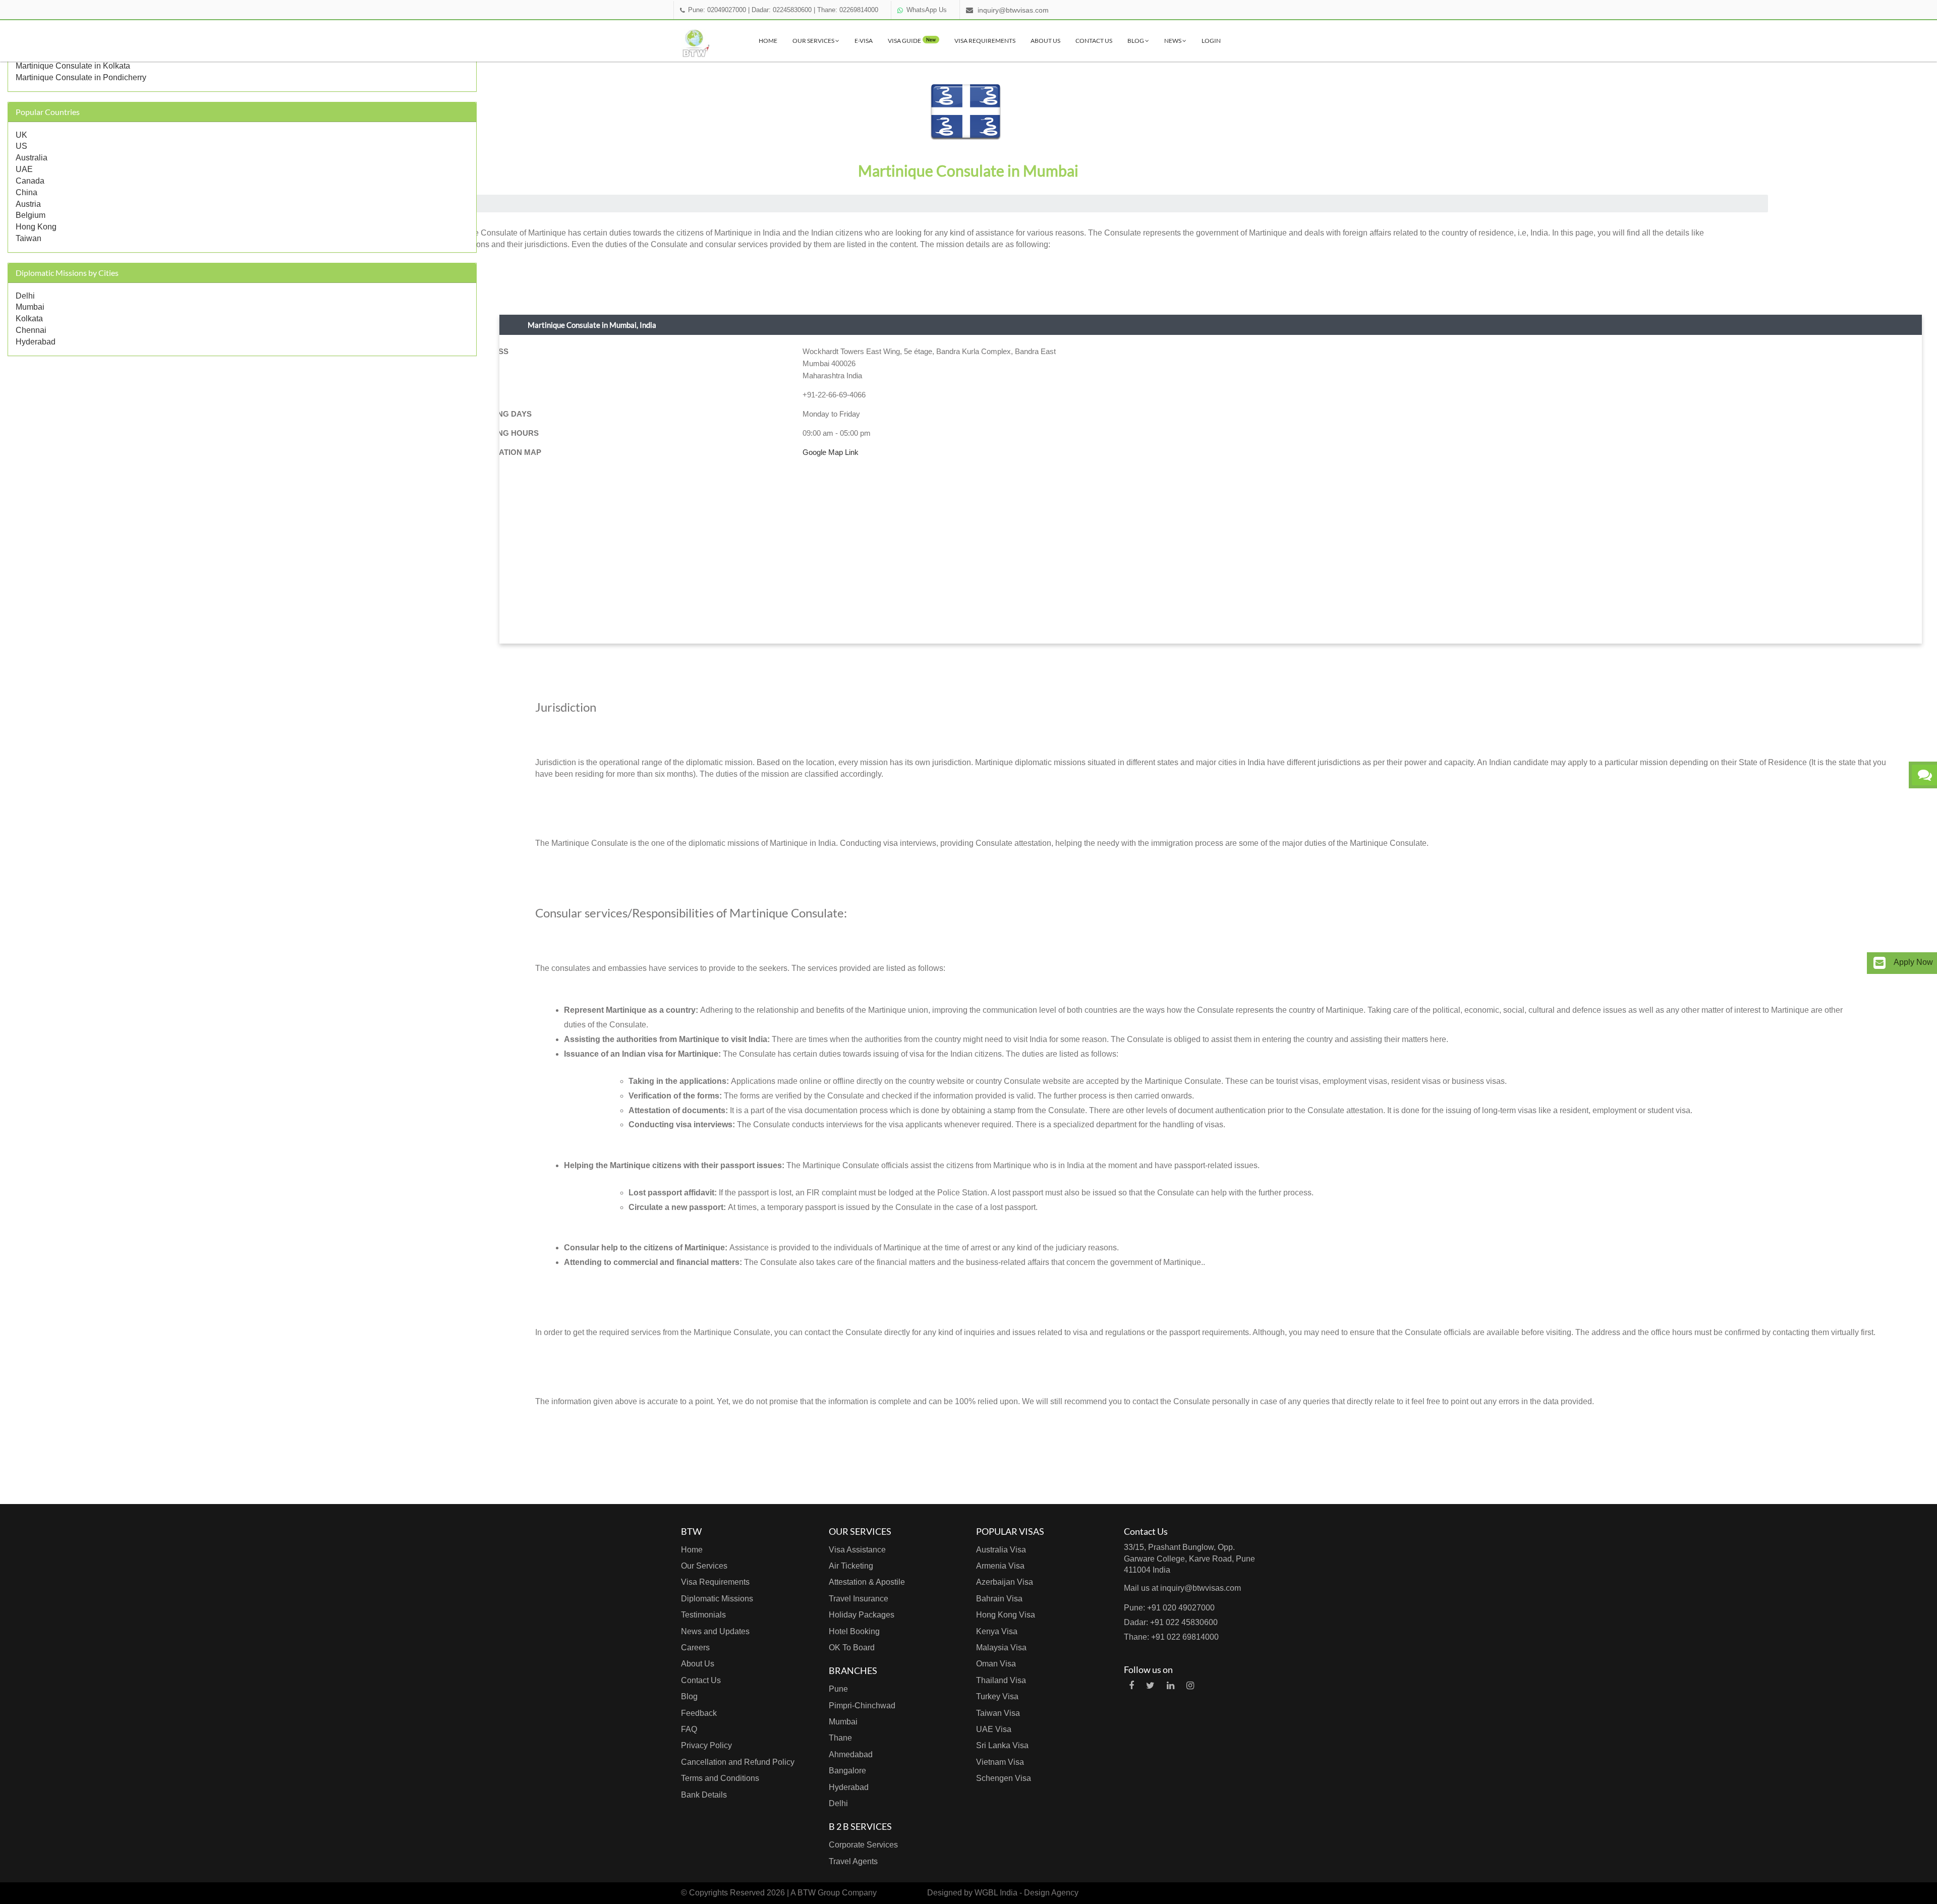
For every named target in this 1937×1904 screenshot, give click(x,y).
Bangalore (847, 1771)
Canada (30, 181)
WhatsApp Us (927, 10)
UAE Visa (994, 1729)
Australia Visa (1001, 1550)
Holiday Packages (862, 1615)
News (1173, 41)
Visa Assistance (857, 1550)
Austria (28, 204)
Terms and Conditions (720, 1778)
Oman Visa (996, 1664)
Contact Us (1094, 41)
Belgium (31, 215)
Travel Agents (853, 1861)
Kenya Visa (997, 1631)
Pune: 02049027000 (717, 10)
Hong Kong (36, 227)
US (21, 146)
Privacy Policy (706, 1745)
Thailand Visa (1001, 1680)
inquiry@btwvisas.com (1013, 10)
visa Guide (912, 41)
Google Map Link (831, 452)
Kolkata (29, 319)
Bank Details (704, 1795)
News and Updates (715, 1631)
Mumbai (30, 307)
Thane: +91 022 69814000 (1171, 1637)
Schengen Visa (1004, 1778)
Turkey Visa (997, 1696)
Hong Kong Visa (1006, 1615)
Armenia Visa (1000, 1566)
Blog (1136, 41)
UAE (24, 169)
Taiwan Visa (998, 1713)
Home (768, 41)
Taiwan (29, 238)
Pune (838, 1689)
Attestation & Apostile (867, 1582)
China (26, 192)
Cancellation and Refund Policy (738, 1762)
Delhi (25, 296)
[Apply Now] (1879, 963)
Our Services (814, 41)
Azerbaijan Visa (1005, 1582)
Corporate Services (863, 1845)
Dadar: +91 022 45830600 (1171, 1622)
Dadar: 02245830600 (782, 10)
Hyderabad (36, 342)
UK (21, 135)
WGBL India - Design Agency (1027, 1893)
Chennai (31, 330)
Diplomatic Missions (717, 1599)
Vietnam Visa (1000, 1762)
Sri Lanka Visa (1002, 1745)
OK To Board (852, 1648)
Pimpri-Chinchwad (862, 1706)
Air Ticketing (851, 1566)
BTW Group (819, 1893)
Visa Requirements (985, 41)
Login (1211, 41)
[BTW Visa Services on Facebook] (1131, 1686)
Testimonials (703, 1615)
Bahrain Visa (999, 1599)
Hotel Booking (854, 1631)
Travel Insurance (859, 1599)
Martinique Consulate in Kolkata (73, 66)
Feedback (699, 1713)
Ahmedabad (851, 1754)
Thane (840, 1738)
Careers (695, 1648)
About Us (1045, 41)
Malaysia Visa (1001, 1648)
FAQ (689, 1729)
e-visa (864, 41)
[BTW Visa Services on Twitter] (1150, 1686)
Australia (32, 158)
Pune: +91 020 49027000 (1169, 1608)
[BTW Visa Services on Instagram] (1190, 1686)
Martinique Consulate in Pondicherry (81, 77)
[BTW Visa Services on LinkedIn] (1171, 1686)
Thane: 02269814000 (848, 10)
